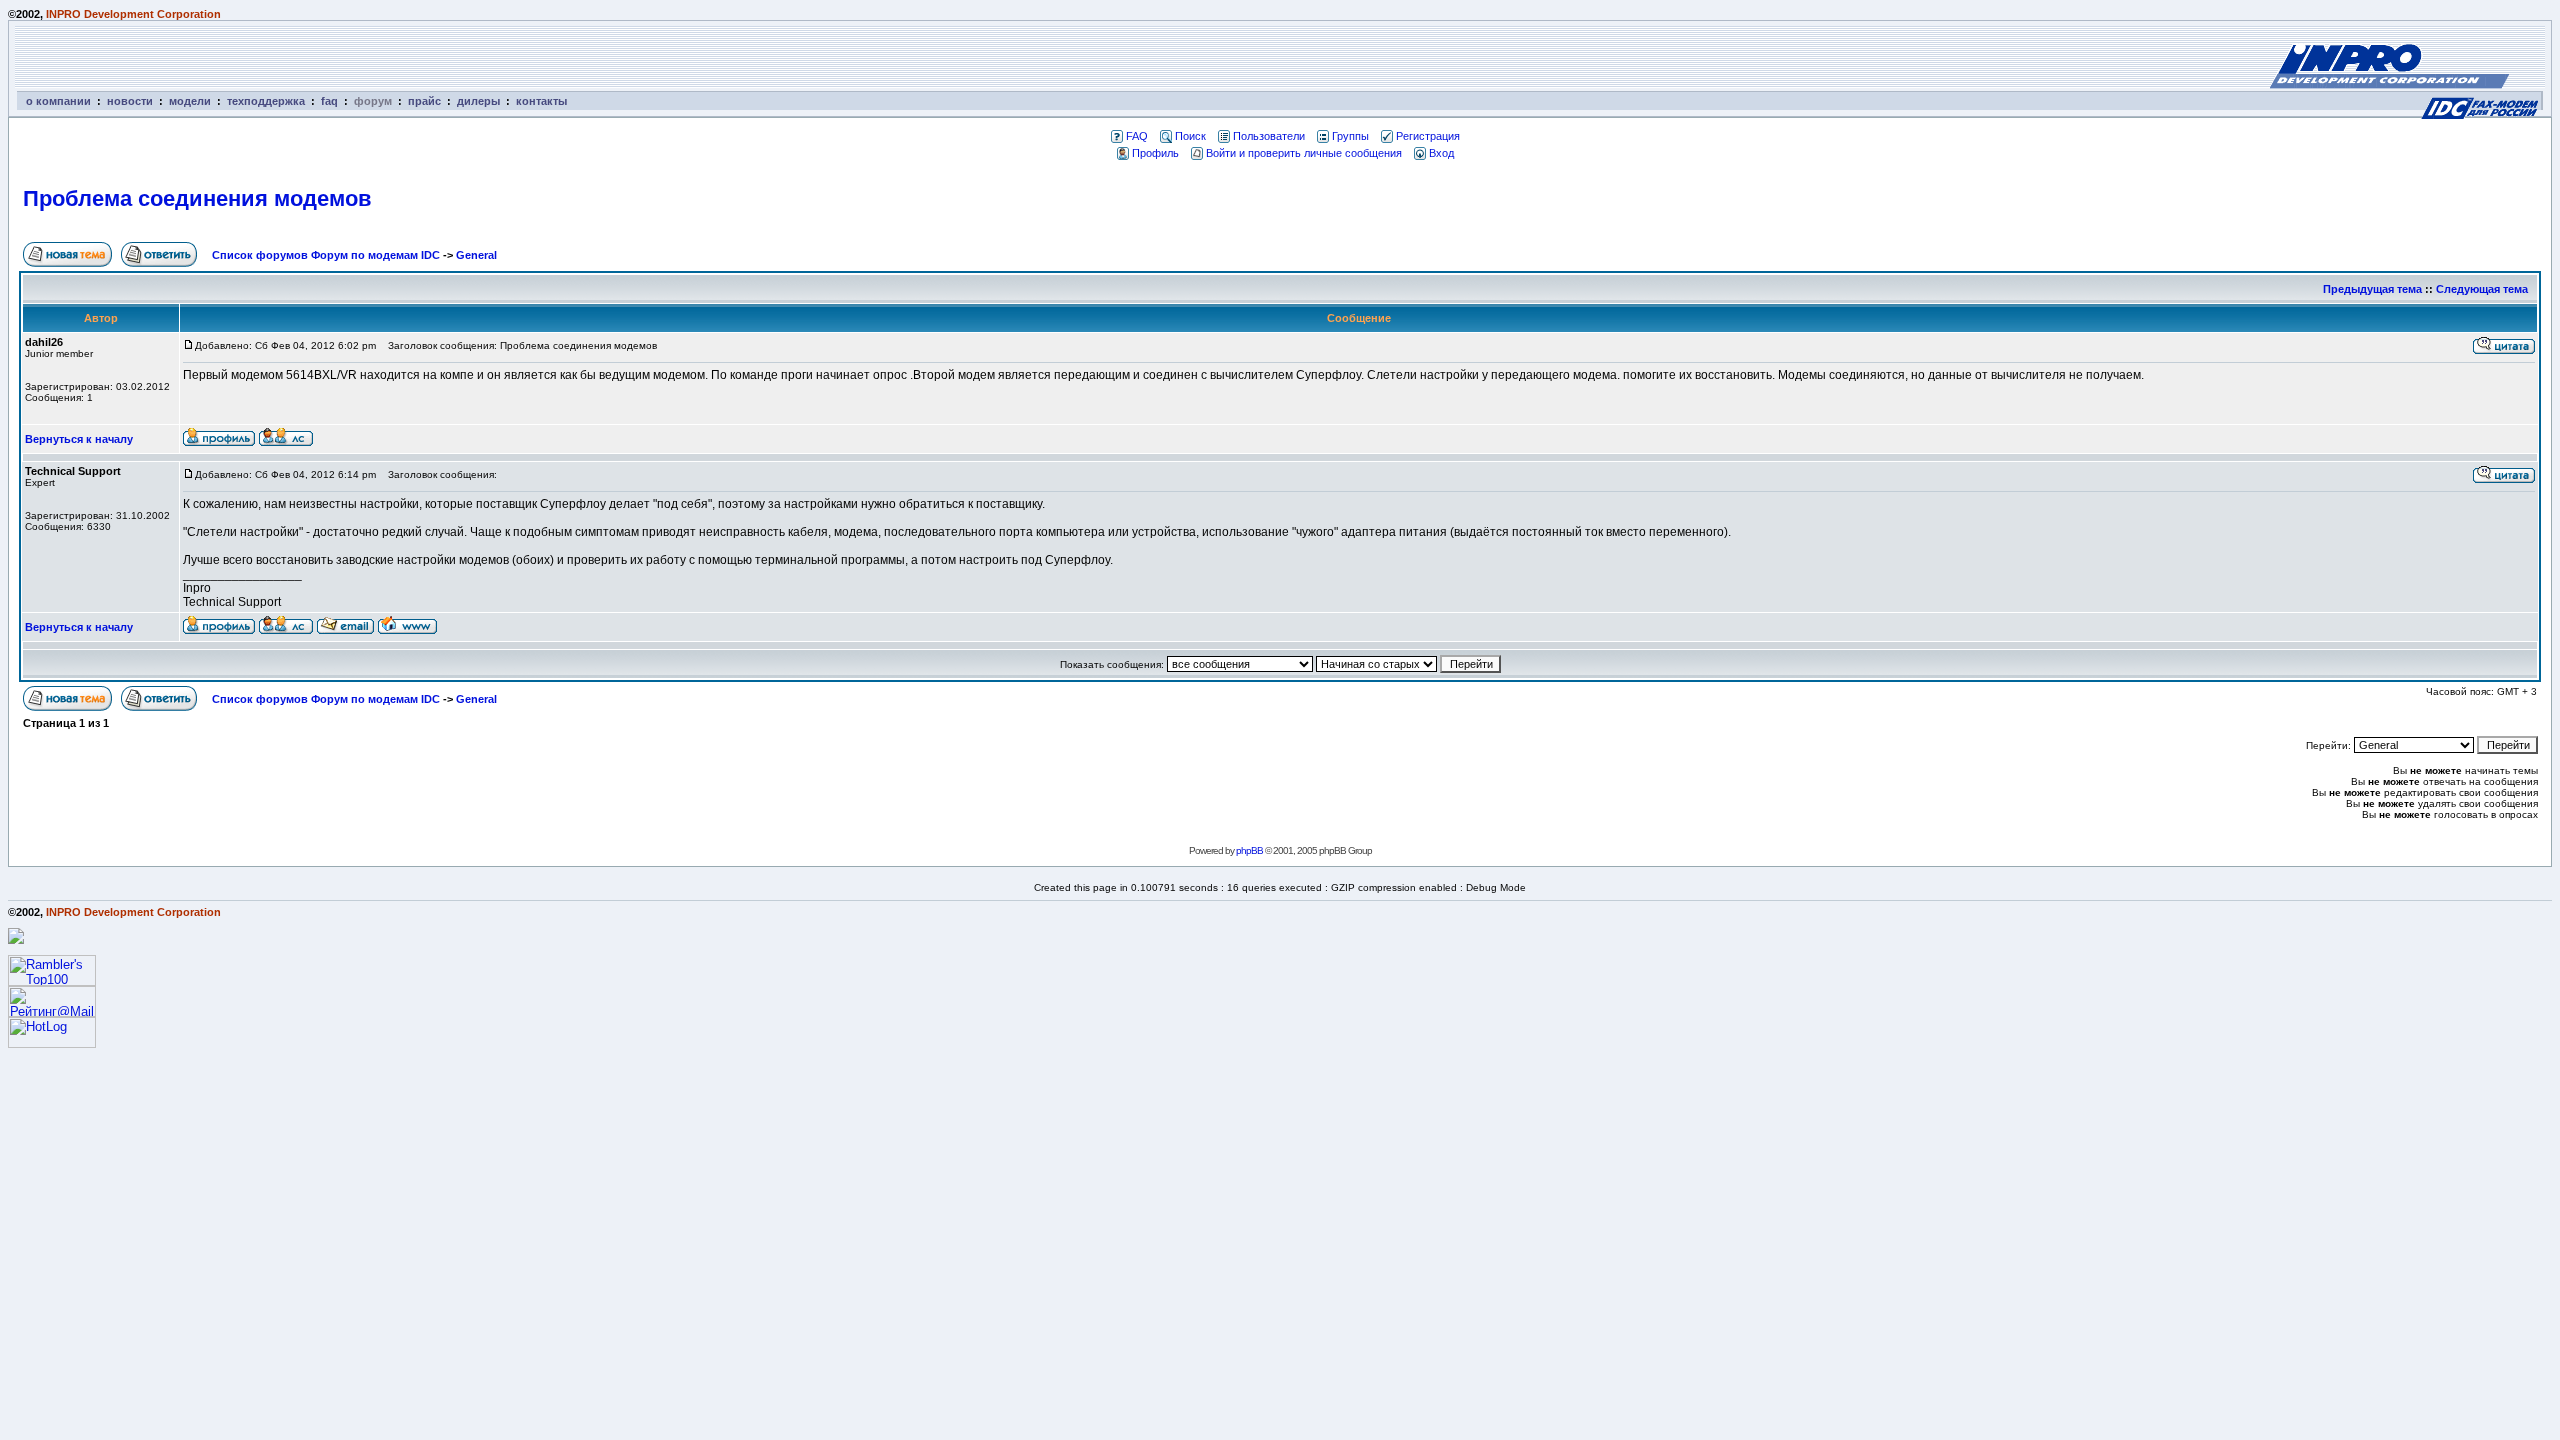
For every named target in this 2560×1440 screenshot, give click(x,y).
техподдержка (266, 101)
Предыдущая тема (2372, 289)
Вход (1441, 153)
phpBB (1249, 850)
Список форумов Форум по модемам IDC (326, 255)
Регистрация (1428, 136)
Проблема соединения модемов (197, 198)
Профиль (1155, 153)
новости (130, 101)
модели (190, 101)
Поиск (1190, 136)
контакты (541, 101)
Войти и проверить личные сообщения (1304, 153)
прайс (424, 101)
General (476, 255)
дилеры (478, 101)
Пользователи (1269, 136)
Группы (1350, 136)
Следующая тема (2482, 289)
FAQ (1137, 136)
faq (329, 101)
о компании (58, 101)
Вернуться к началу (79, 439)
